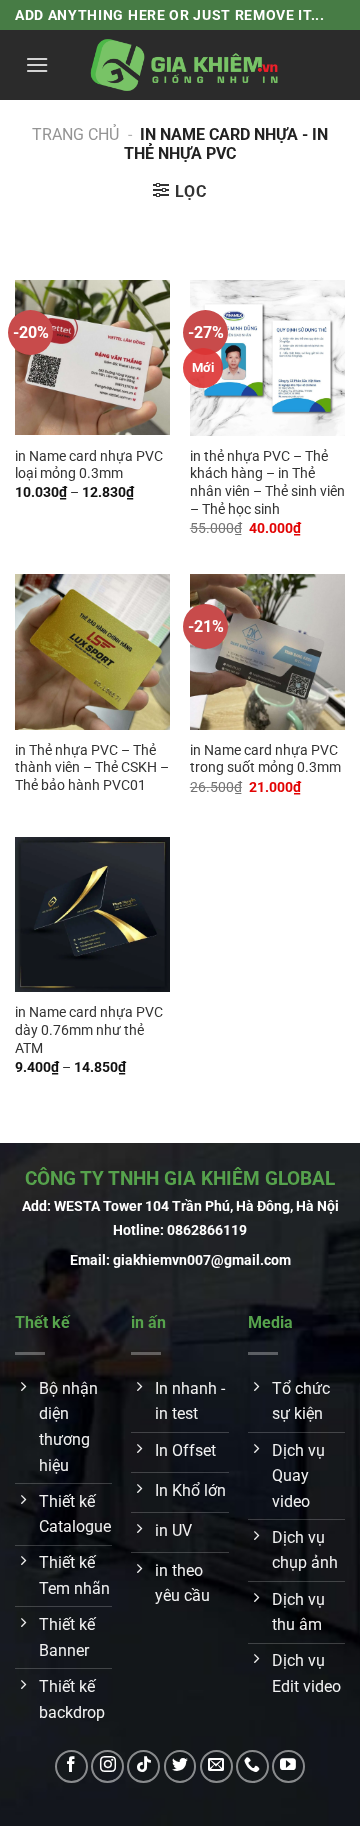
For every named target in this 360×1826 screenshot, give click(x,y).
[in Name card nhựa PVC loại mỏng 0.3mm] (92, 357)
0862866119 (207, 1230)
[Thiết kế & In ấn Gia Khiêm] (185, 65)
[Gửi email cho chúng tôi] (216, 1766)
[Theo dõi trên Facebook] (71, 1766)
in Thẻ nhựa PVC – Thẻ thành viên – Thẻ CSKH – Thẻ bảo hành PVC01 (92, 767)
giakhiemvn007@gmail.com (202, 1260)
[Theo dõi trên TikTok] (143, 1766)
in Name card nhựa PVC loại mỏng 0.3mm (89, 465)
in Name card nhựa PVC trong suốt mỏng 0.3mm (265, 759)
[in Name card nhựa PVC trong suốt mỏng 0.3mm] (267, 651)
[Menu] (37, 64)
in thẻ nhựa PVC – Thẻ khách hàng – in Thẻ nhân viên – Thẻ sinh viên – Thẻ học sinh (267, 482)
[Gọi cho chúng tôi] (252, 1766)
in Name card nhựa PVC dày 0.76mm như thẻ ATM (89, 1029)
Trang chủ (75, 134)
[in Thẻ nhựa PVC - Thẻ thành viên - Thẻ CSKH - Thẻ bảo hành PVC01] (92, 651)
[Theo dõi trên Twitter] (180, 1766)
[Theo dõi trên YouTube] (288, 1766)
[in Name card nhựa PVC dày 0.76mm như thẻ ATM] (92, 914)
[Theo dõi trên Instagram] (107, 1766)
